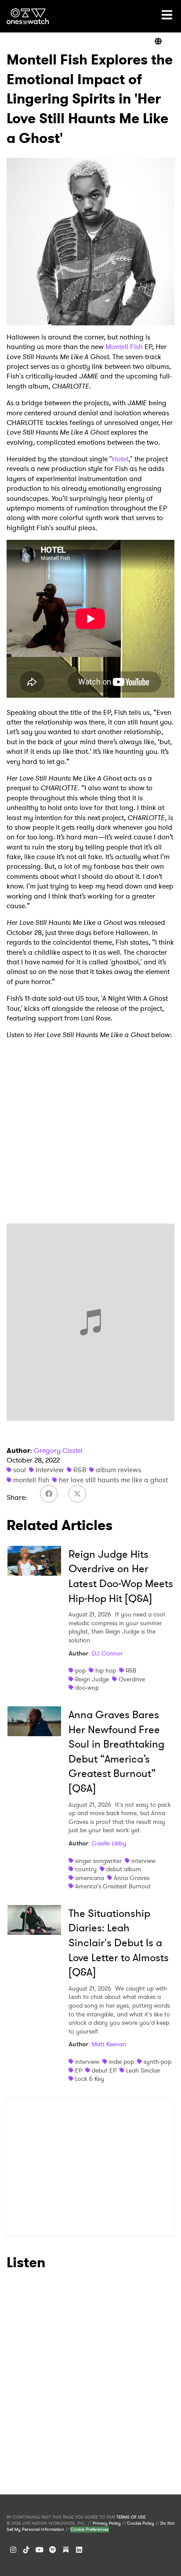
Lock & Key (90, 2079)
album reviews (118, 1470)
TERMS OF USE (131, 2517)
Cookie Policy (141, 2523)
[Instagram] (13, 2550)
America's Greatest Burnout (113, 1886)
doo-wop (87, 1688)
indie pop (121, 2062)
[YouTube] (40, 2550)
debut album (124, 1869)
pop (80, 1670)
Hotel (120, 459)
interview (50, 1470)
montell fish (31, 1480)
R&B (80, 1470)
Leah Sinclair (143, 2070)
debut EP (104, 2070)
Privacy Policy (107, 2523)
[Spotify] (53, 2550)
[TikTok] (26, 2550)
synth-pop (157, 2062)
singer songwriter (98, 1861)
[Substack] (66, 2550)
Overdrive (132, 1679)
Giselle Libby (109, 1843)
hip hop (106, 1670)
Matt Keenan (109, 2044)
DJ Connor (107, 1653)
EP (79, 2070)
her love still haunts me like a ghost (113, 1480)
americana (90, 1878)
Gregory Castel (58, 1450)
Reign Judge (92, 1679)
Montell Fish (124, 347)
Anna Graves (132, 1878)
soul (20, 1470)
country (86, 1869)
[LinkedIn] (79, 2550)
